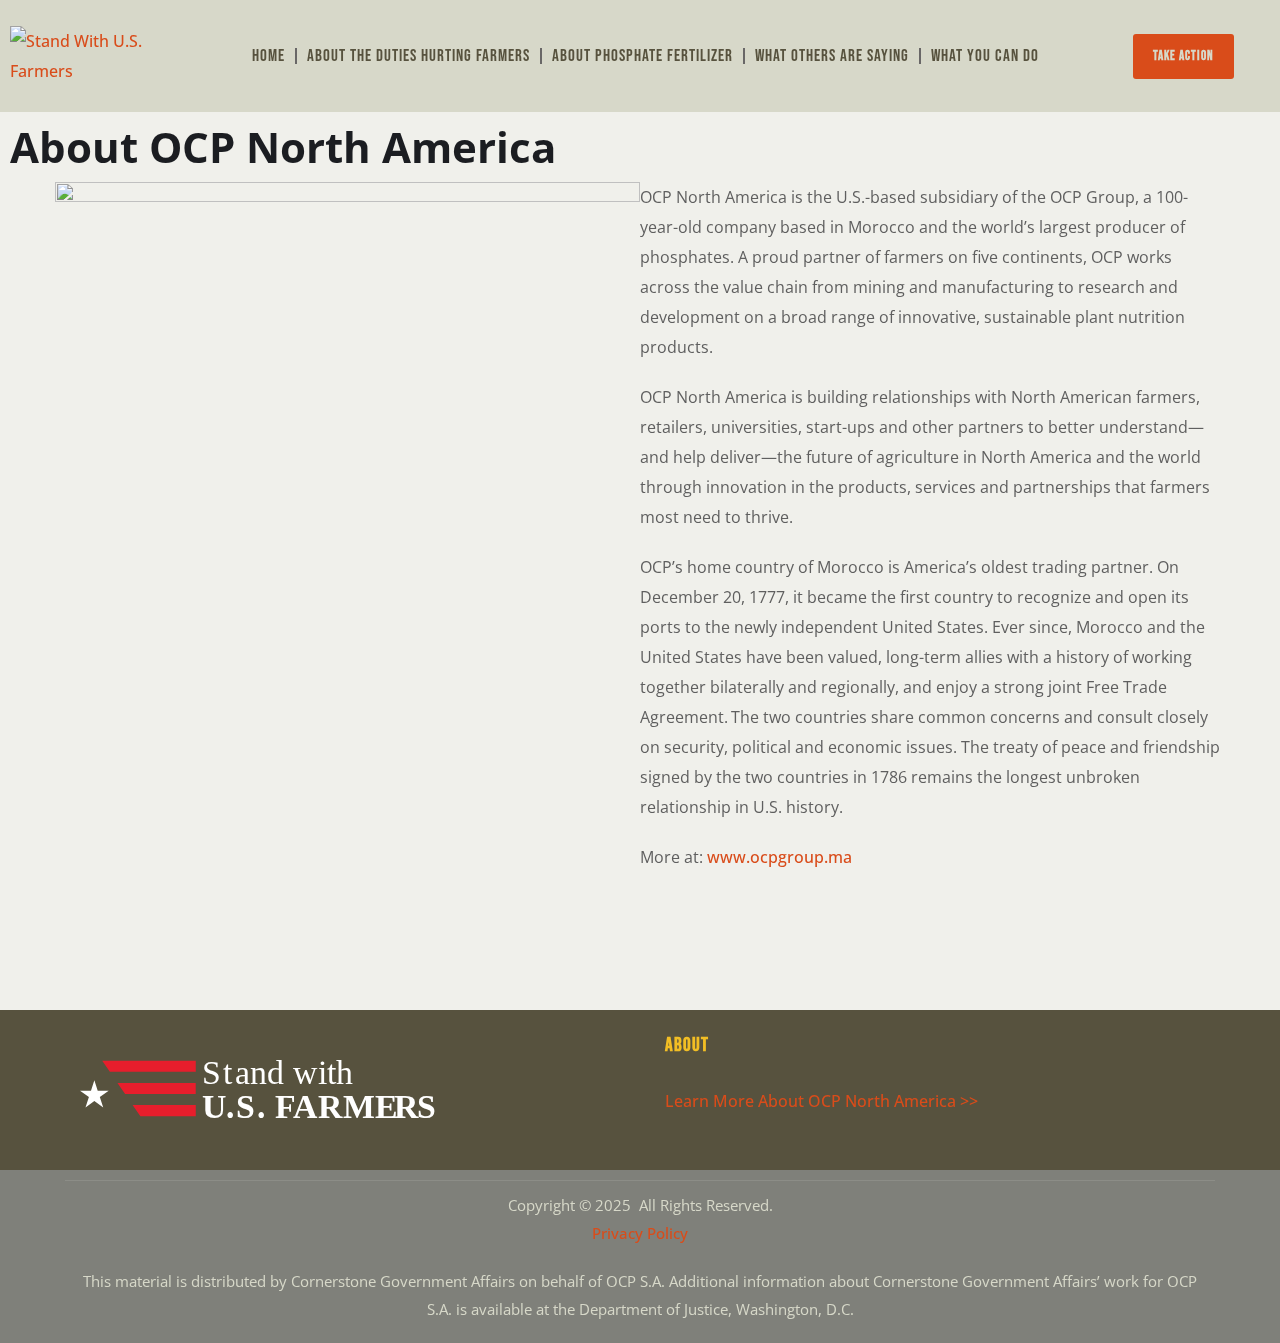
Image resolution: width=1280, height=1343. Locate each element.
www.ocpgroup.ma (779, 857)
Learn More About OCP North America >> (821, 1101)
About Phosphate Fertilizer (642, 56)
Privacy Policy (640, 1233)
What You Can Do (985, 56)
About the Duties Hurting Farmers (418, 56)
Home (268, 56)
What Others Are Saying (832, 56)
